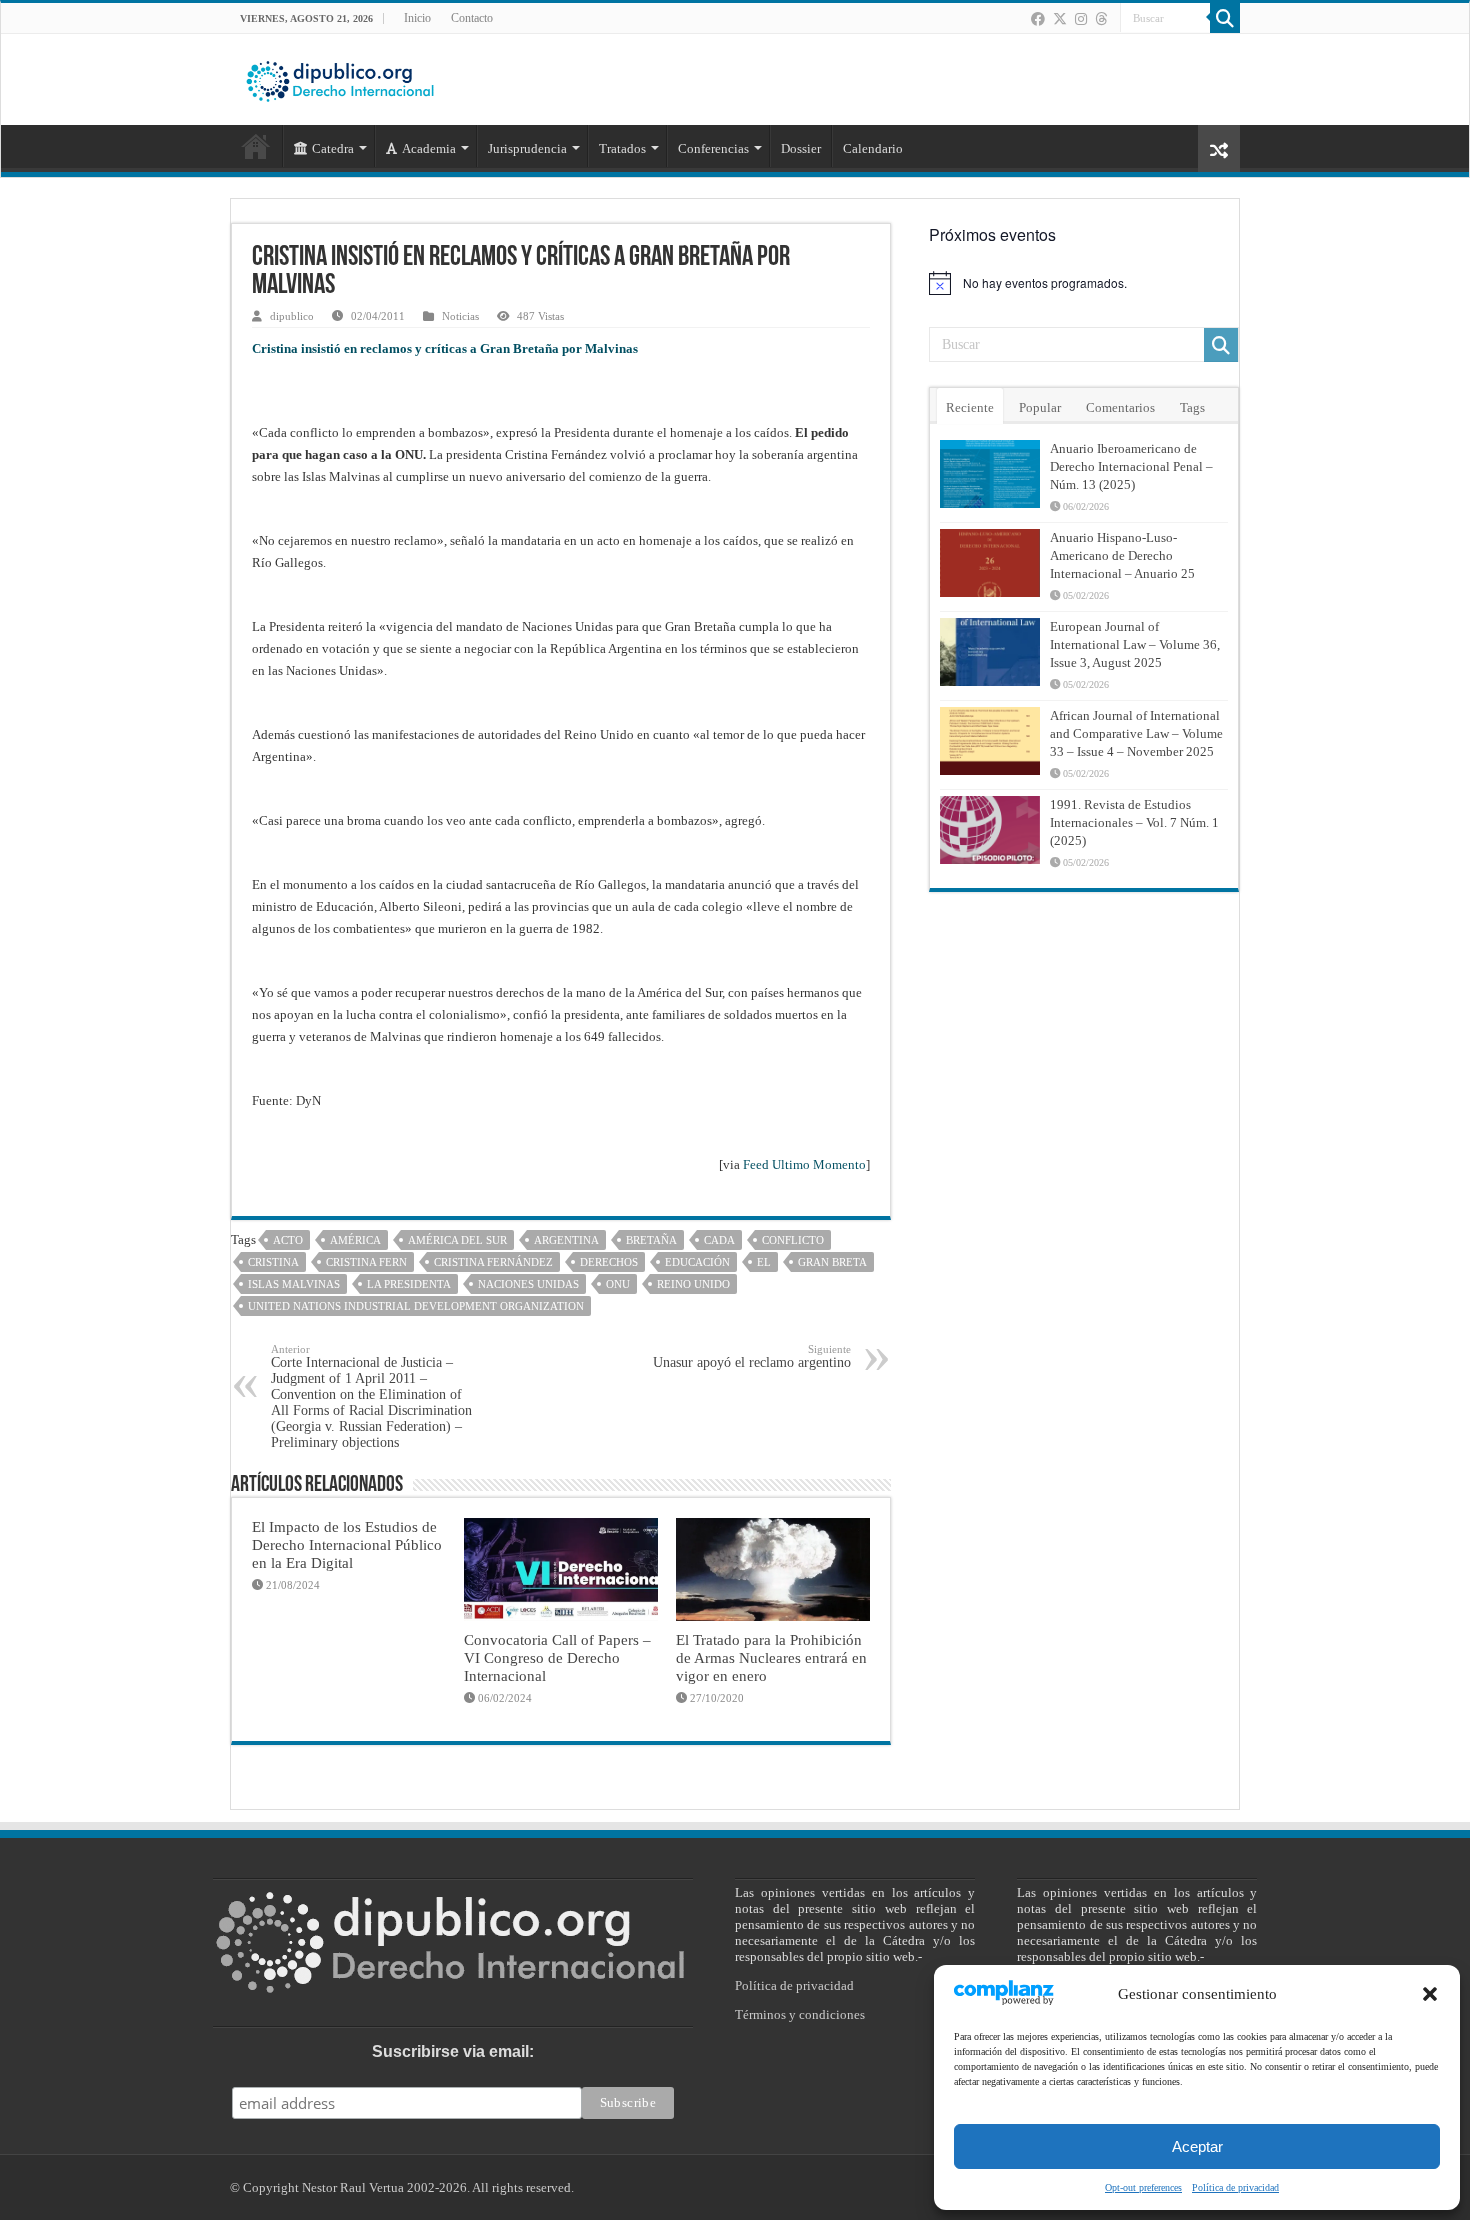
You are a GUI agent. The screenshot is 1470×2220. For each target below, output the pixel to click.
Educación (697, 1262)
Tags (1192, 407)
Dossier (801, 148)
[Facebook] (1038, 19)
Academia (429, 148)
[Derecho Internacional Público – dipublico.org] (340, 78)
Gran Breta (832, 1262)
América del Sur (457, 1240)
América (355, 1240)
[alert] (1084, 283)
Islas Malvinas (294, 1284)
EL (764, 1262)
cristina (273, 1262)
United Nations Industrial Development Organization (416, 1306)
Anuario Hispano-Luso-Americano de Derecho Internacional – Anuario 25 (1122, 555)
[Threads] (1101, 19)
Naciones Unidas (528, 1284)
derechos (609, 1262)
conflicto (793, 1240)
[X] (1060, 19)
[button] (1430, 1994)
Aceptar (1197, 2146)
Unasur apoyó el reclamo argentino (752, 1356)
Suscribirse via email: (453, 2051)
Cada (719, 1240)
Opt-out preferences (1143, 2187)
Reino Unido (693, 1284)
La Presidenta (409, 1284)
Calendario (873, 148)
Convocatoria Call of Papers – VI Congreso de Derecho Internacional (557, 1657)
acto (288, 1240)
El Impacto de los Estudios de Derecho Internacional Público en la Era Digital (347, 1544)
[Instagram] (1081, 19)
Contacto (472, 18)
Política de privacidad (1235, 2187)
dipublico (292, 316)
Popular (1040, 407)
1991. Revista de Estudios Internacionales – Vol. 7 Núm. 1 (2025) (1134, 822)
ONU (618, 1284)
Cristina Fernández (493, 1262)
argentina (566, 1240)
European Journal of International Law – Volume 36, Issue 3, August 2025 (1135, 644)
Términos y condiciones (800, 2014)
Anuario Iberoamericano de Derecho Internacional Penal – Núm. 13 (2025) (1131, 466)
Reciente (970, 407)
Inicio (417, 18)
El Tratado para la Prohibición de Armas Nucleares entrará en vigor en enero (771, 1657)
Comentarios (1120, 407)
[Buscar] (1225, 18)
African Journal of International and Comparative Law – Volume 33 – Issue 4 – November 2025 (1136, 733)
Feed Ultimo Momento (804, 1164)
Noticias (460, 316)
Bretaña (651, 1240)
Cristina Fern (366, 1262)
